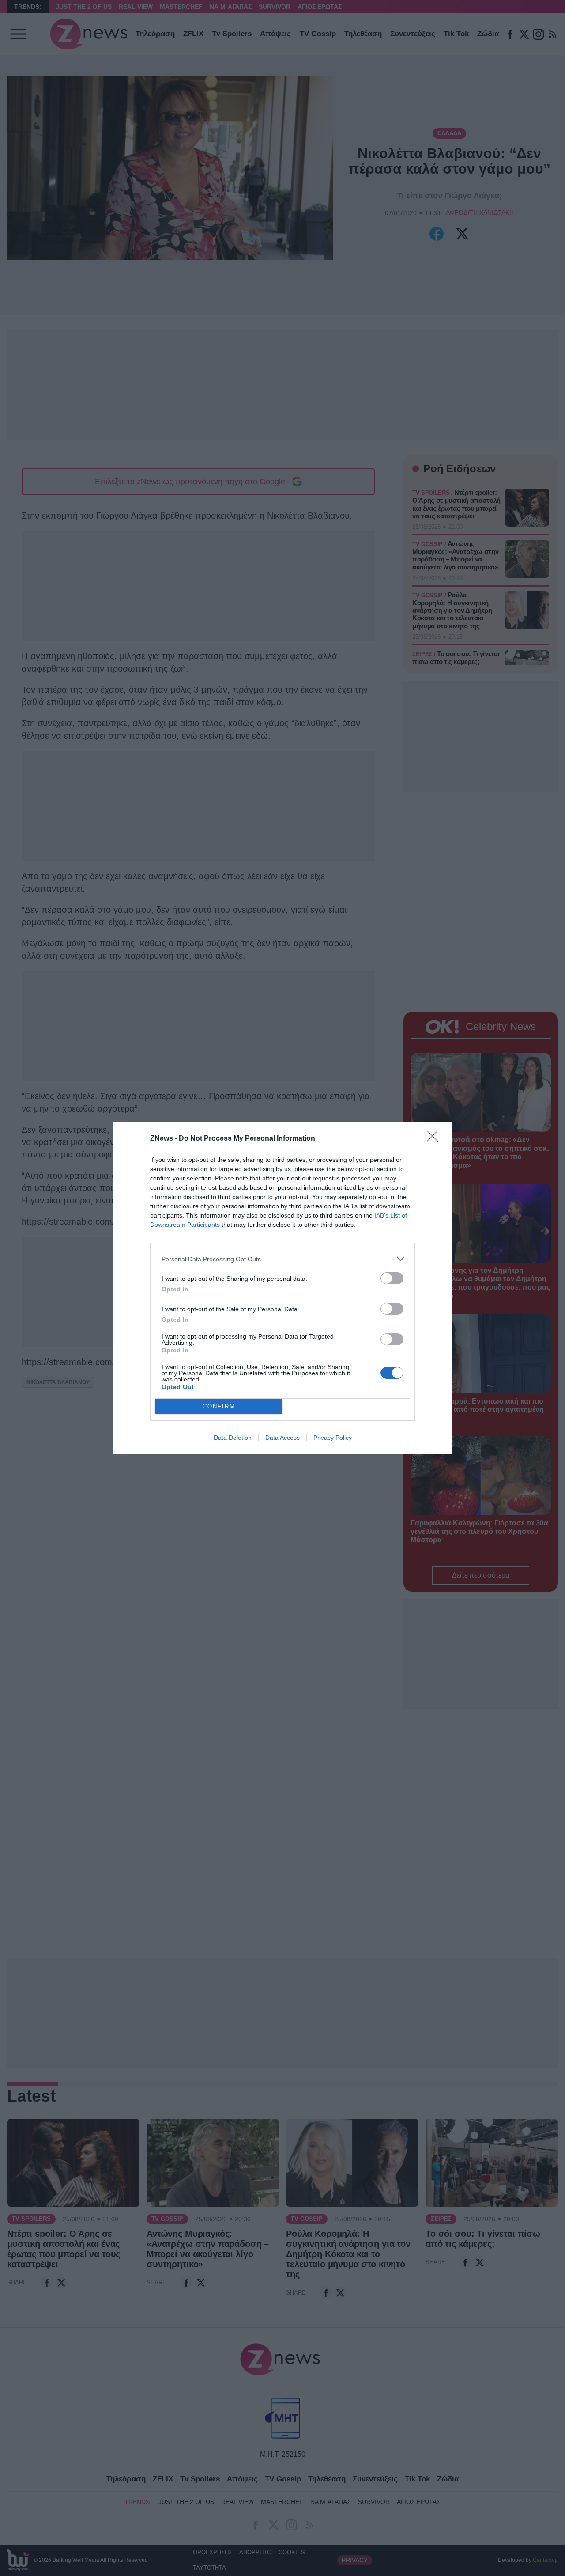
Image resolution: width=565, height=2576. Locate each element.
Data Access (282, 1438)
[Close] (435, 1139)
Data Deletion (233, 1438)
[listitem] (282, 1259)
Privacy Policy (333, 1438)
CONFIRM (219, 1406)
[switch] (392, 1278)
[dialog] (282, 1288)
